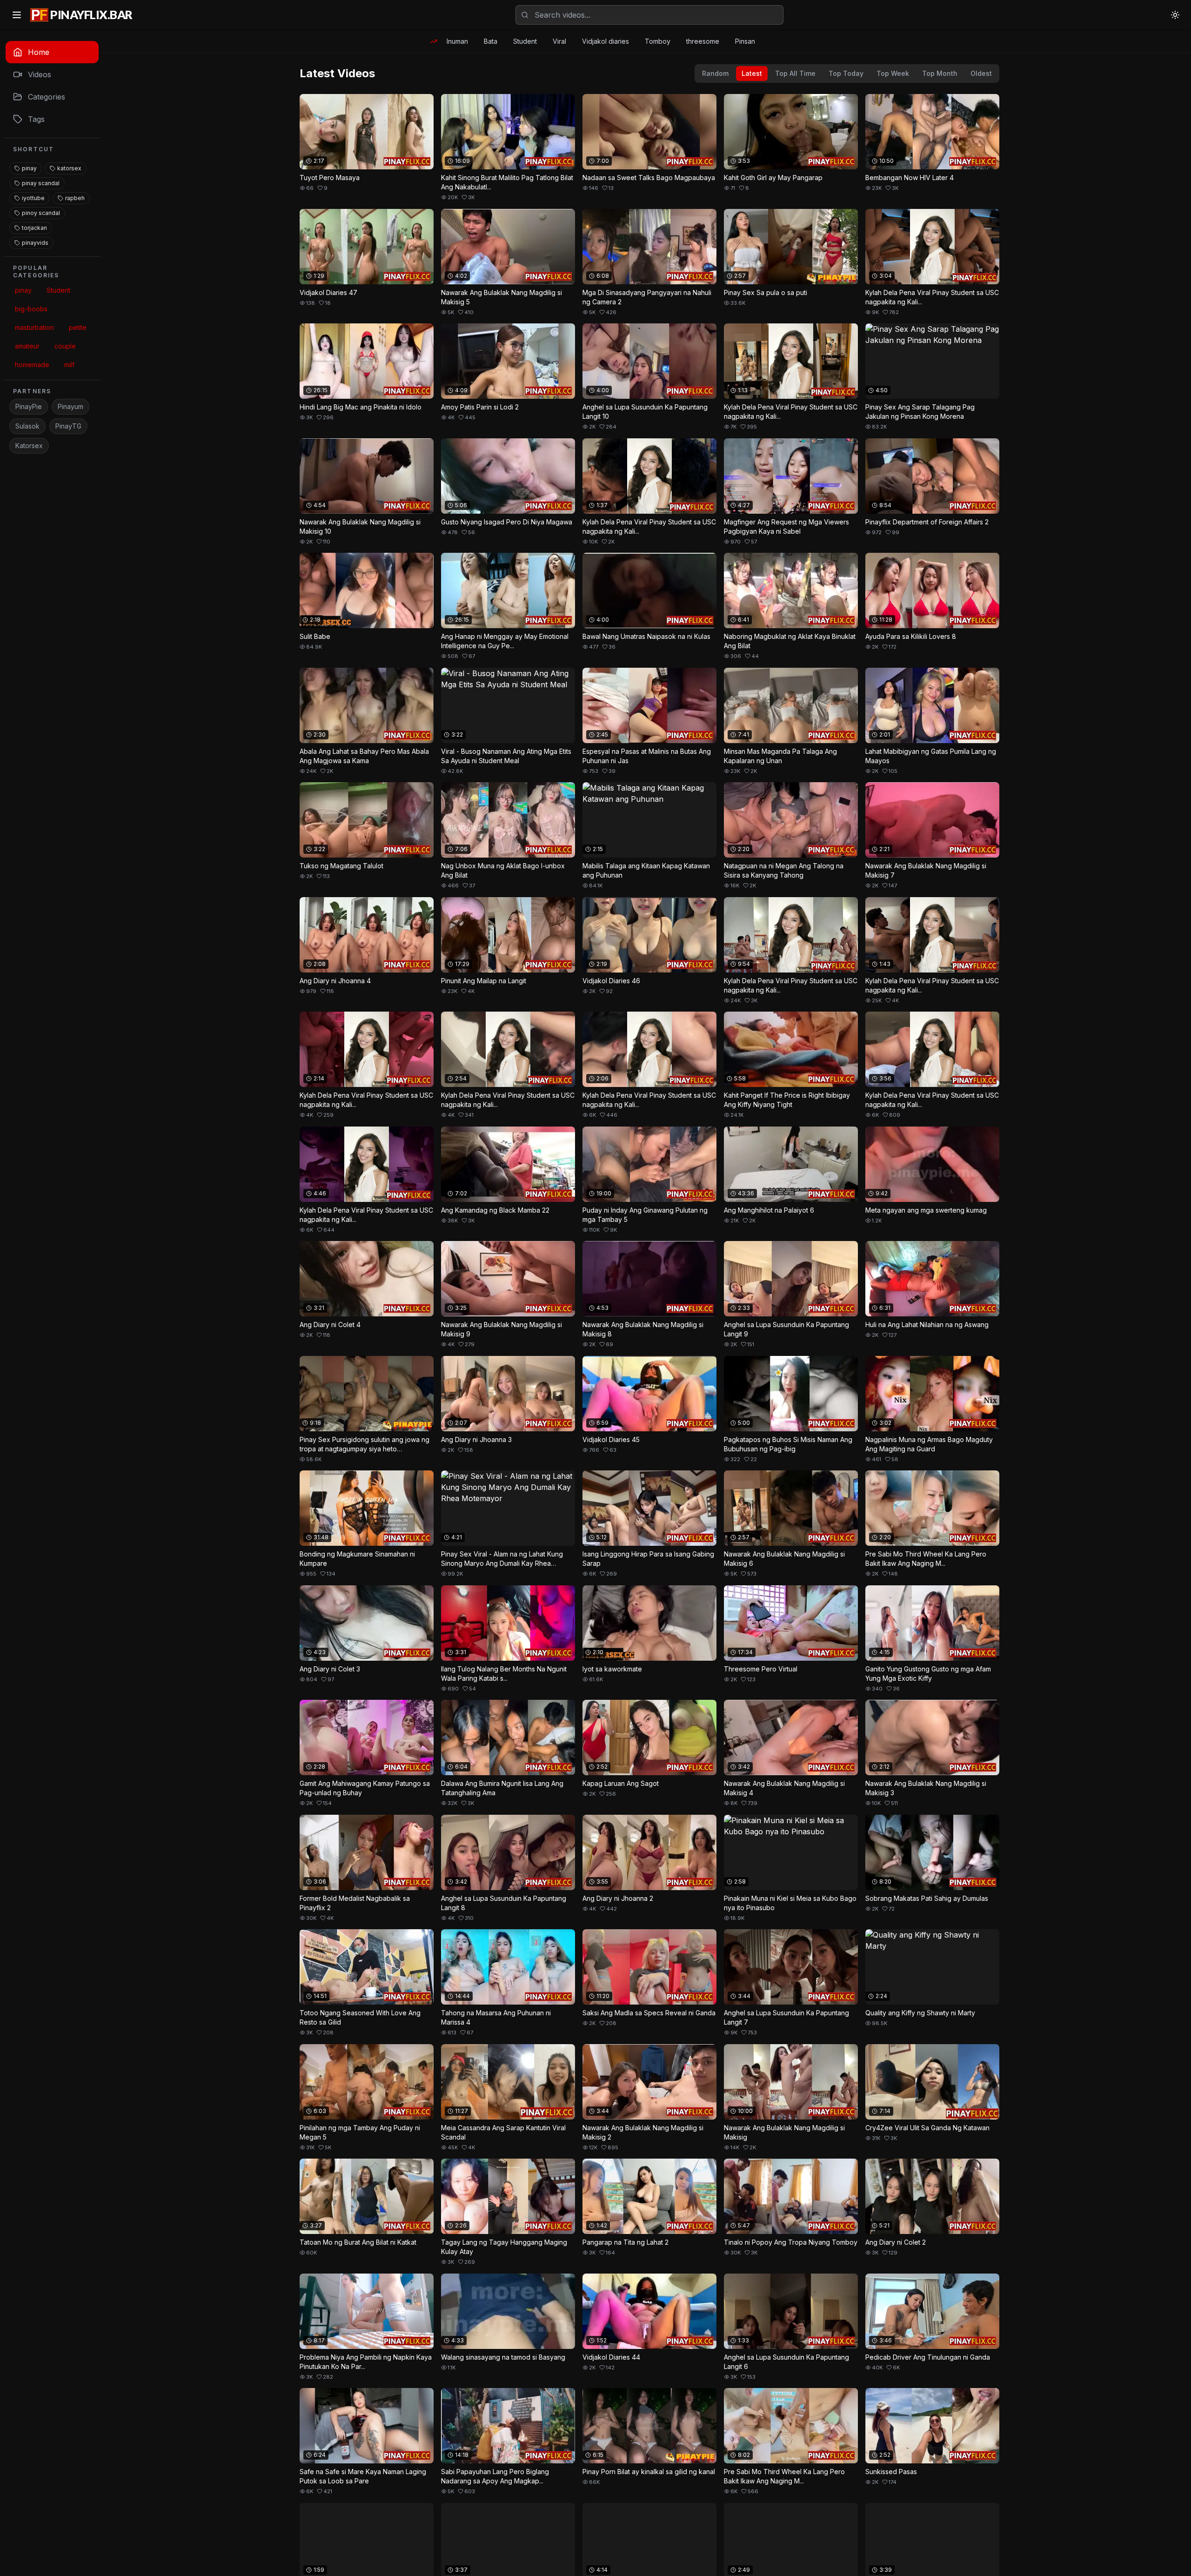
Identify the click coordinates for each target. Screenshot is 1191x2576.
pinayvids (35, 243)
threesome (703, 41)
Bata (491, 41)
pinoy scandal (41, 213)
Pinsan (745, 41)
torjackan (34, 228)
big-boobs (31, 309)
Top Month (940, 73)
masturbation (34, 327)
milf (69, 365)
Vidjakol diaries (606, 41)
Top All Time (795, 73)
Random (715, 73)
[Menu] (17, 15)
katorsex (69, 168)
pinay (29, 168)
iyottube (33, 198)
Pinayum (70, 406)
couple (65, 346)
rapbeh (75, 198)
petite (78, 327)
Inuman (457, 41)
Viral (559, 41)
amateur (27, 346)
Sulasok (27, 426)
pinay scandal (41, 183)
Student (525, 41)
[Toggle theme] (1175, 15)
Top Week (893, 73)
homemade (32, 365)
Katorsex (29, 446)
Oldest (981, 73)
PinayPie (29, 406)
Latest (752, 73)
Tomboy (658, 41)
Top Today (846, 73)
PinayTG (68, 426)
